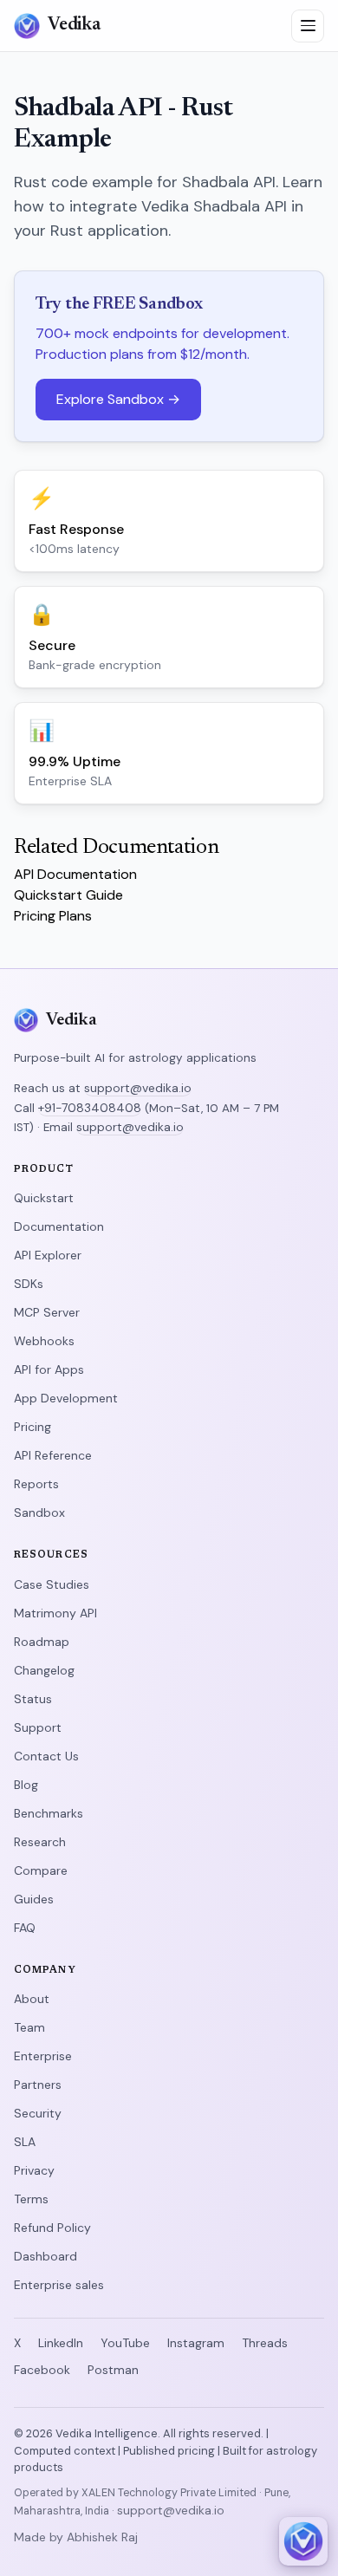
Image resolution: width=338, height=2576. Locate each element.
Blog (26, 1785)
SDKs (29, 1284)
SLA (25, 2142)
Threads (265, 2343)
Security (38, 2113)
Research (40, 1842)
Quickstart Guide (68, 895)
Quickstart (44, 1198)
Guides (34, 1899)
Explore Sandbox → (118, 399)
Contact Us (46, 1756)
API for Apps (49, 1369)
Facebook (42, 2370)
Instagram (196, 2343)
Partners (38, 2085)
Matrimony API (55, 1613)
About (32, 1999)
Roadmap (42, 1642)
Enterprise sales (59, 2285)
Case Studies (52, 1584)
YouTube (125, 2343)
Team (29, 2027)
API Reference (53, 1455)
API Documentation (75, 874)
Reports (36, 1484)
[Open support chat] (303, 2541)
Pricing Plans (53, 916)
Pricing (32, 1427)
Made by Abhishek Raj (76, 2537)
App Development (66, 1398)
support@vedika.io (138, 1088)
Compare (41, 1870)
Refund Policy (52, 2228)
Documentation (59, 1226)
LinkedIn (61, 2343)
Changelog (44, 1670)
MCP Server (47, 1312)
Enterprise (43, 2056)
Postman (113, 2370)
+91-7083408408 (90, 1108)
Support (38, 1727)
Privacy (34, 2170)
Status (33, 1699)
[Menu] (308, 26)
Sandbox (39, 1512)
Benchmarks (49, 1813)
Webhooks (44, 1341)
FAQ (25, 1928)
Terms (31, 2199)
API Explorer (48, 1255)
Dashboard (45, 2256)
